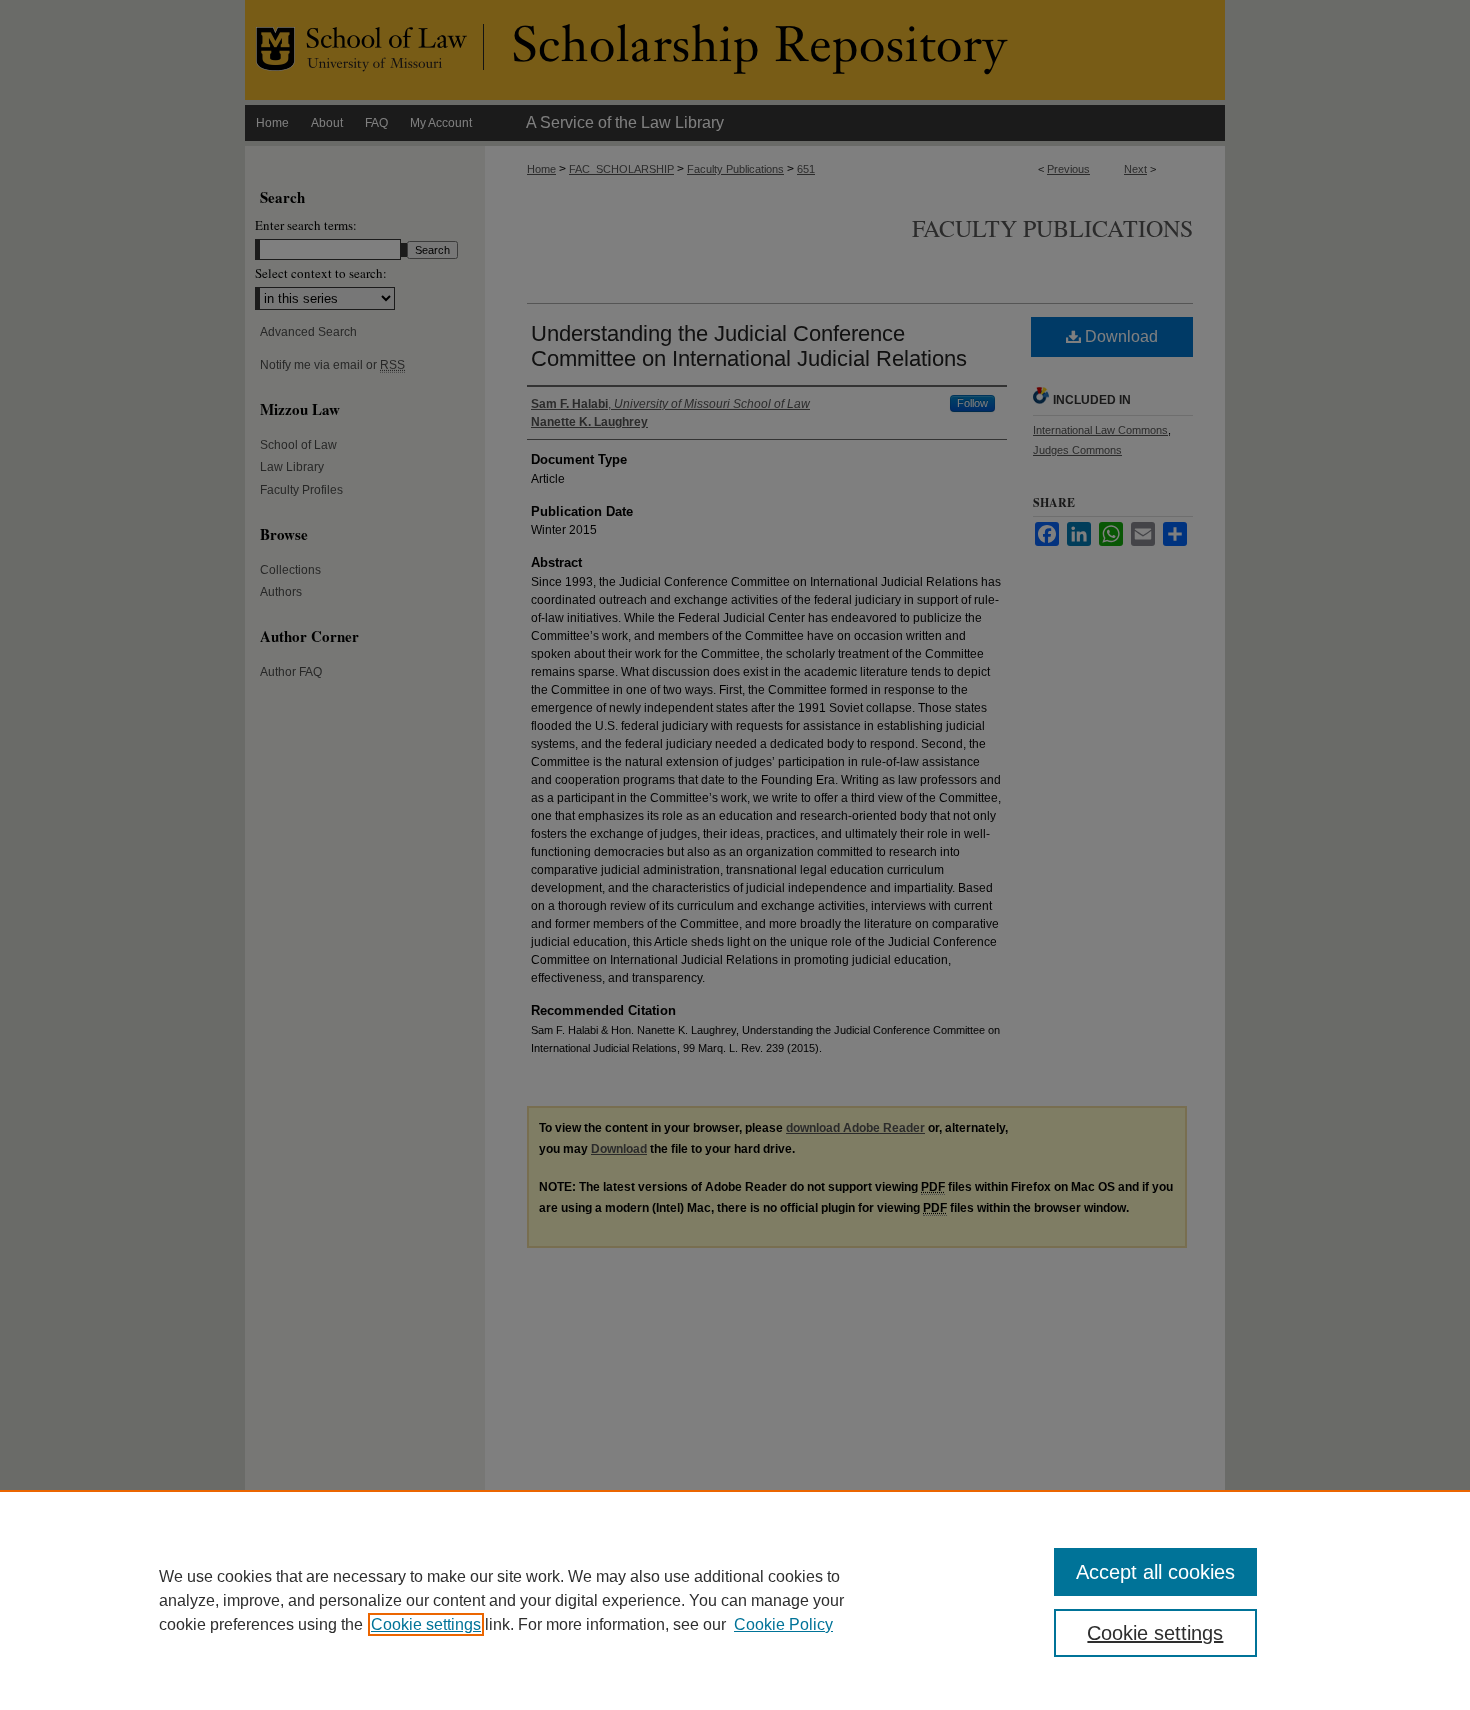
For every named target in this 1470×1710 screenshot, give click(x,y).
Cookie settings (426, 1624)
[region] (735, 1600)
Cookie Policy (783, 1624)
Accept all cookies (1155, 1572)
